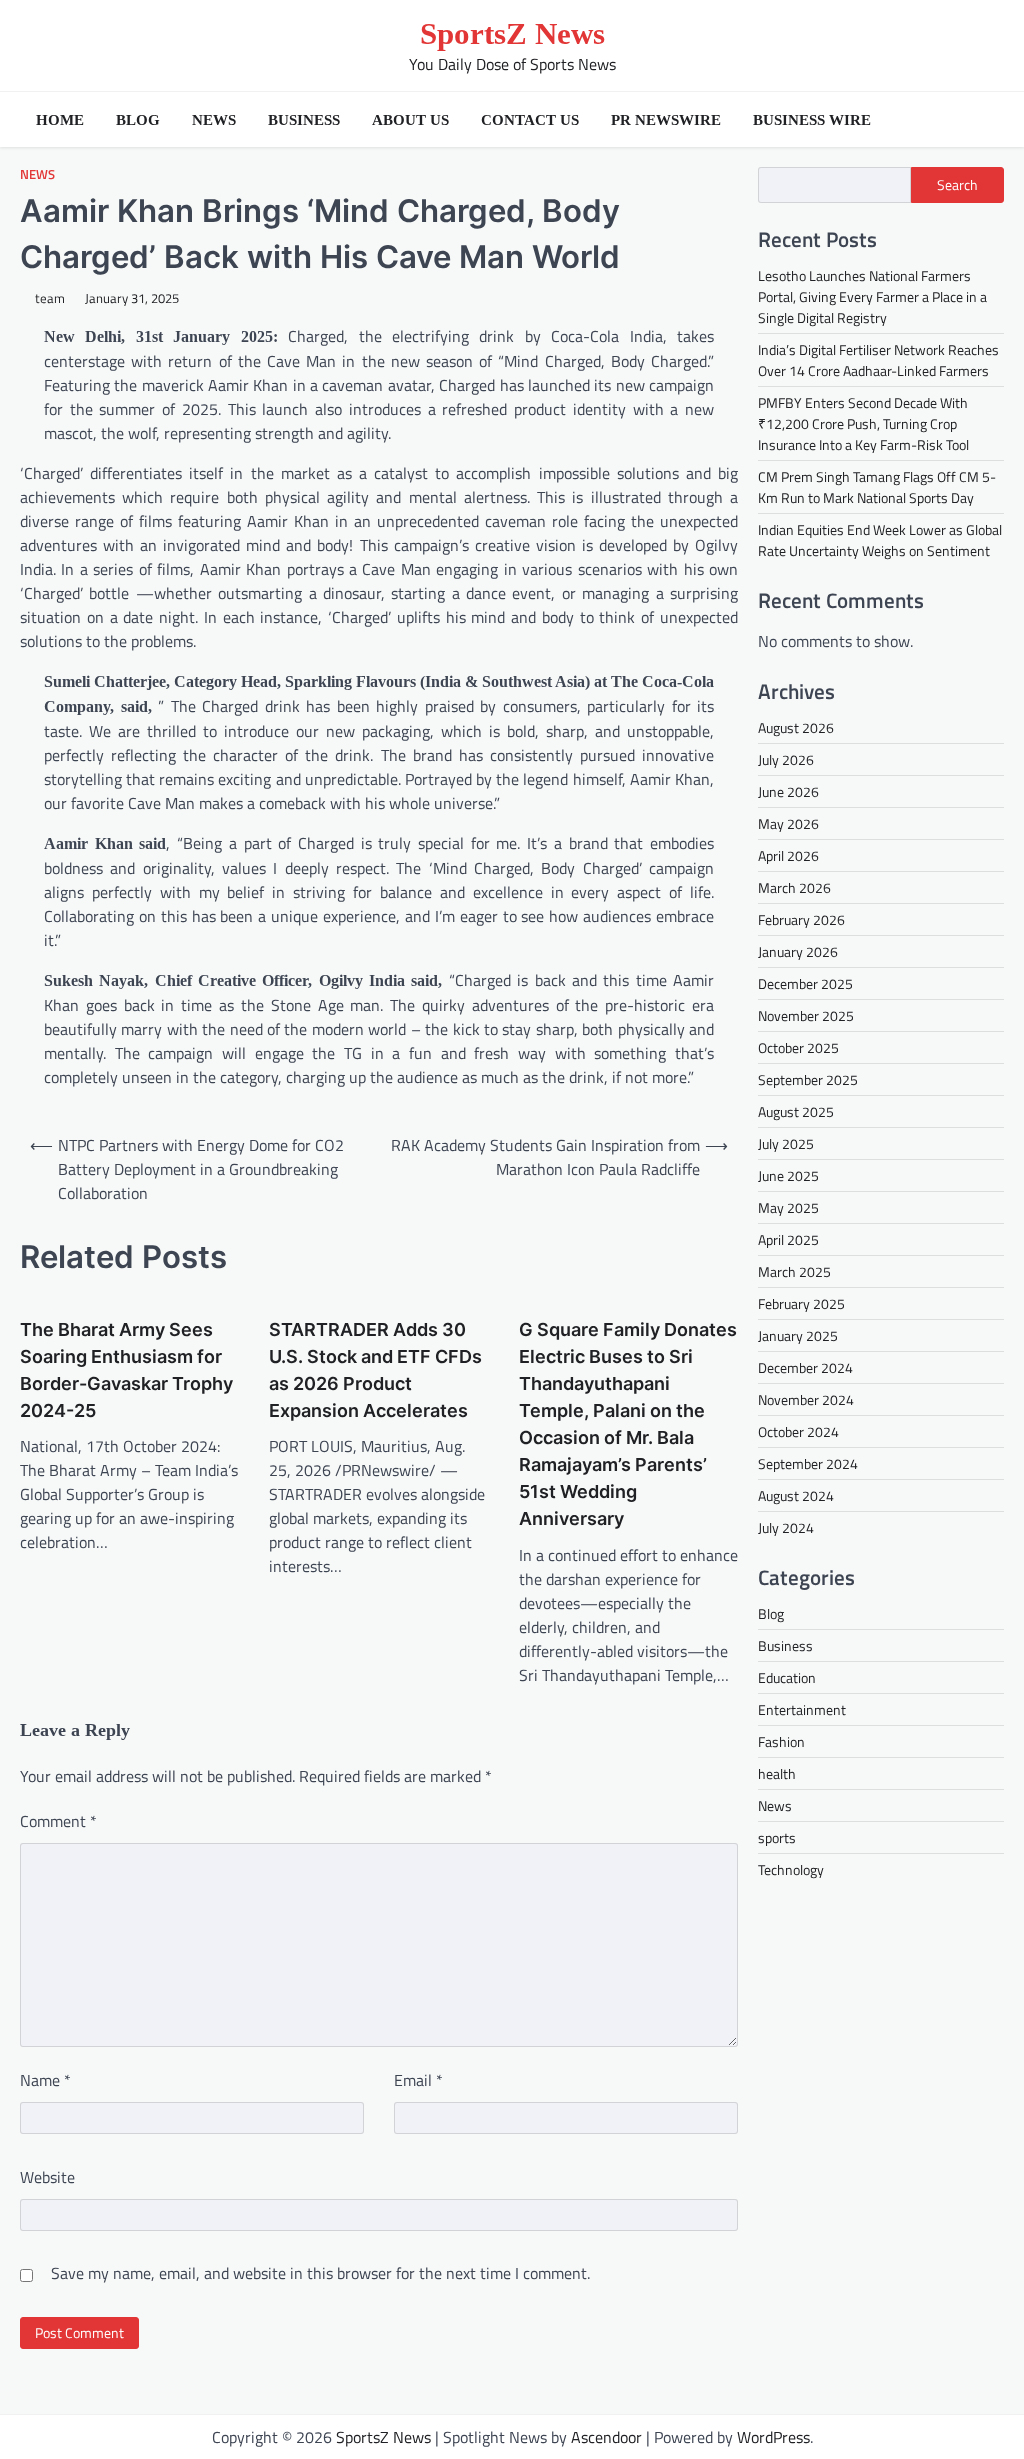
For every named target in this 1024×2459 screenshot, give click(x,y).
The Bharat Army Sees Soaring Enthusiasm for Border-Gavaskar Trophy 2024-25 (126, 1370)
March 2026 (794, 887)
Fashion (781, 1741)
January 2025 (798, 1335)
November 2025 (806, 1015)
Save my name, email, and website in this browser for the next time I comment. (320, 2273)
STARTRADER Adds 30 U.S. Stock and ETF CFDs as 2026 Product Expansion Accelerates (375, 1370)
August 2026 (796, 727)
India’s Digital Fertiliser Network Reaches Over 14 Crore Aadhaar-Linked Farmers (878, 360)
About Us (410, 120)
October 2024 (798, 1431)
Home (60, 120)
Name (45, 2080)
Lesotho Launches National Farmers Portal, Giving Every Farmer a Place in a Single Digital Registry (872, 296)
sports (777, 1837)
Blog (138, 120)
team (50, 298)
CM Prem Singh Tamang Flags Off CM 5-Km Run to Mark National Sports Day (877, 487)
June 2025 (788, 1175)
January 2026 (798, 951)
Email (418, 2080)
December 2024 (805, 1367)
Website (47, 2177)
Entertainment (802, 1709)
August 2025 (796, 1111)
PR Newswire (666, 120)
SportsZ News (512, 33)
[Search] (984, 120)
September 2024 (808, 1463)
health (777, 1773)
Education (787, 1677)
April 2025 (788, 1239)
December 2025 (805, 983)
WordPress (773, 2437)
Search (957, 184)
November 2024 (806, 1399)
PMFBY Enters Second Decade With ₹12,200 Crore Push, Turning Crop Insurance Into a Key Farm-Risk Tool (863, 423)
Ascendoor (606, 2437)
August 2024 (796, 1495)
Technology (791, 1869)
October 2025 (798, 1047)
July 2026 (786, 759)
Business (304, 120)
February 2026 (801, 919)
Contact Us (530, 120)
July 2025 (786, 1143)
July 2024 (786, 1527)
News (214, 120)
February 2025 (801, 1303)
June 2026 (788, 791)
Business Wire (812, 120)
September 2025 (808, 1079)
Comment (58, 1821)
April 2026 (788, 855)
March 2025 (794, 1271)
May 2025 (788, 1207)
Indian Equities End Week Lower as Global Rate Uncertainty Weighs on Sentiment (880, 540)
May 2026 (788, 823)
